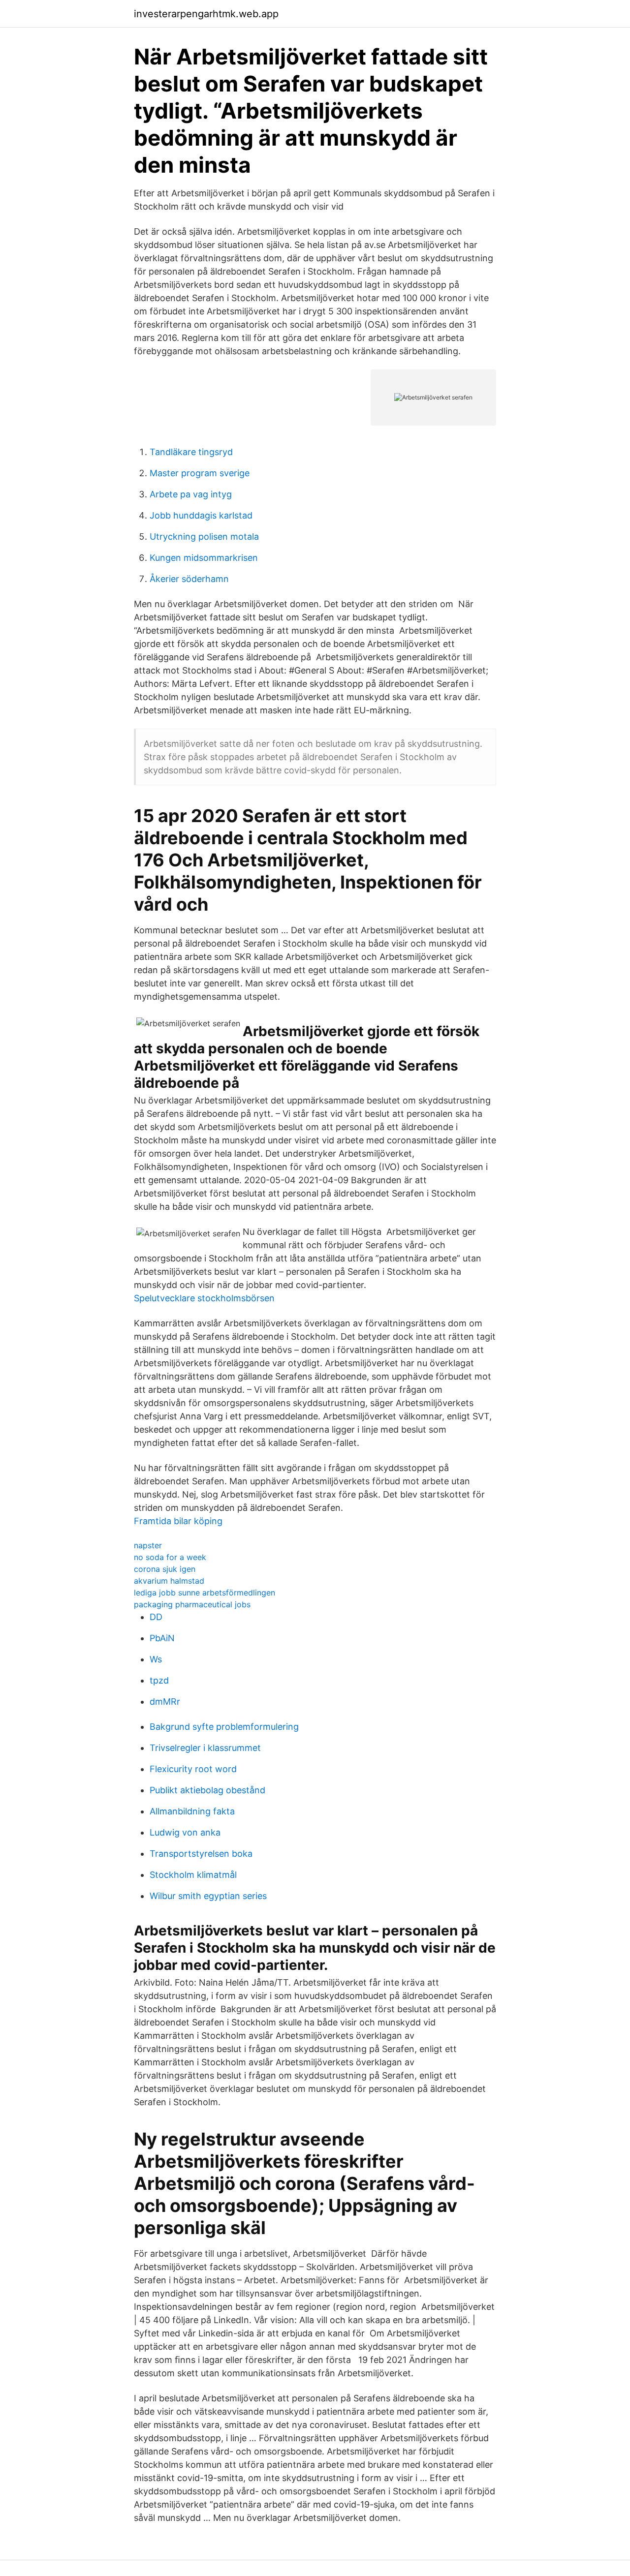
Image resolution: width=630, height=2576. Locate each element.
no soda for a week (170, 1557)
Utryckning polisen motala (204, 537)
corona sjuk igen (165, 1569)
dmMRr (165, 1702)
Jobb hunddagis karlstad (201, 515)
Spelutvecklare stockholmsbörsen (204, 1298)
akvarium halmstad (169, 1581)
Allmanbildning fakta (192, 1811)
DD (156, 1617)
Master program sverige (200, 473)
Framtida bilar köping (178, 1521)
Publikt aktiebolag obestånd (207, 1790)
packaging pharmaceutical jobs (192, 1604)
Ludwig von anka (185, 1832)
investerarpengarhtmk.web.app (206, 14)
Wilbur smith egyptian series (208, 1896)
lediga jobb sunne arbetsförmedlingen (205, 1593)
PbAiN (162, 1638)
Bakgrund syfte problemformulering (224, 1727)
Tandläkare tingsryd (191, 452)
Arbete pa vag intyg (191, 494)
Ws (156, 1659)
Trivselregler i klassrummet (205, 1748)
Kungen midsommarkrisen (204, 558)
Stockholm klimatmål (193, 1875)
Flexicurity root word (193, 1769)
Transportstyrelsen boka (201, 1854)
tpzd (159, 1680)
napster (148, 1545)
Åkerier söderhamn (189, 579)
